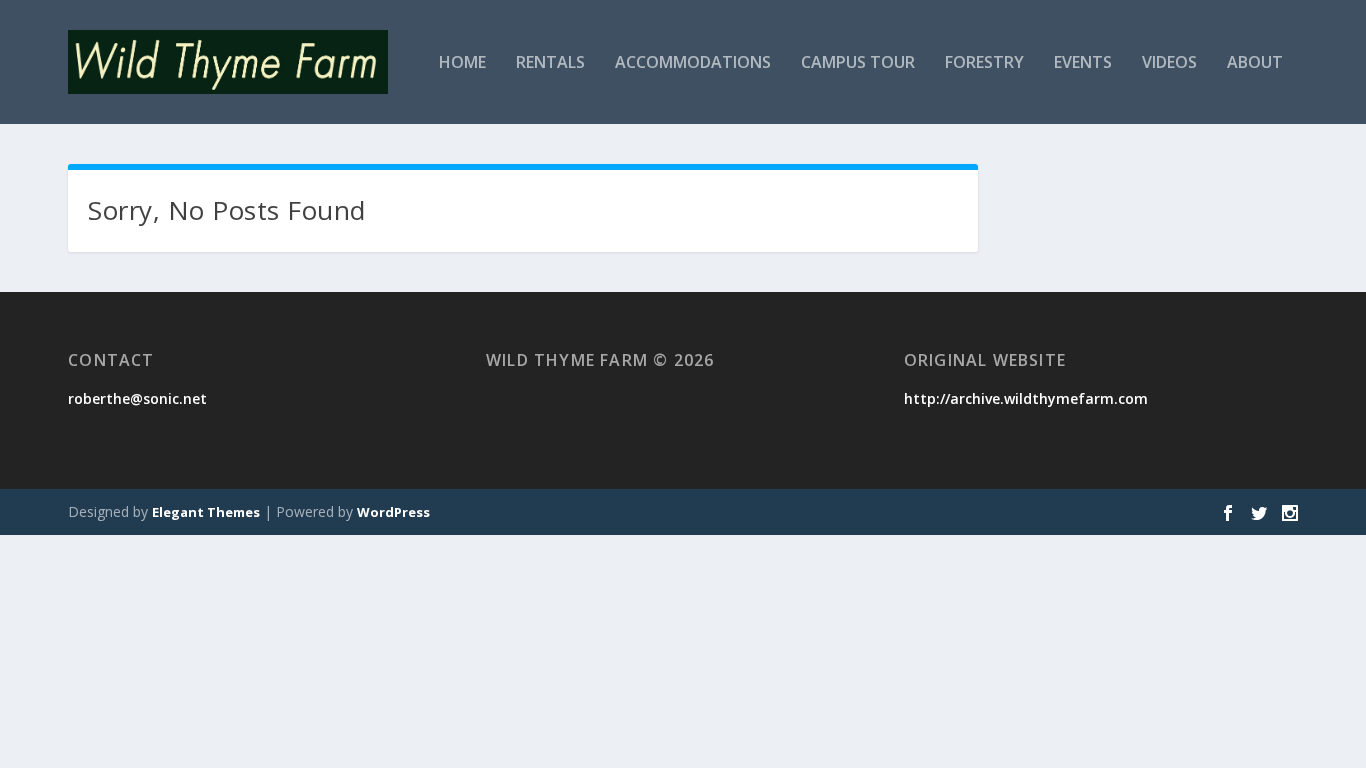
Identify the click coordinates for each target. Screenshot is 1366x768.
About (1255, 63)
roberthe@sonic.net (137, 398)
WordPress (393, 512)
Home (462, 63)
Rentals (550, 63)
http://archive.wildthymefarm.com (1026, 398)
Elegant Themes (206, 512)
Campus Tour (858, 63)
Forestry (984, 63)
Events (1083, 63)
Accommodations (693, 63)
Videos (1169, 63)
